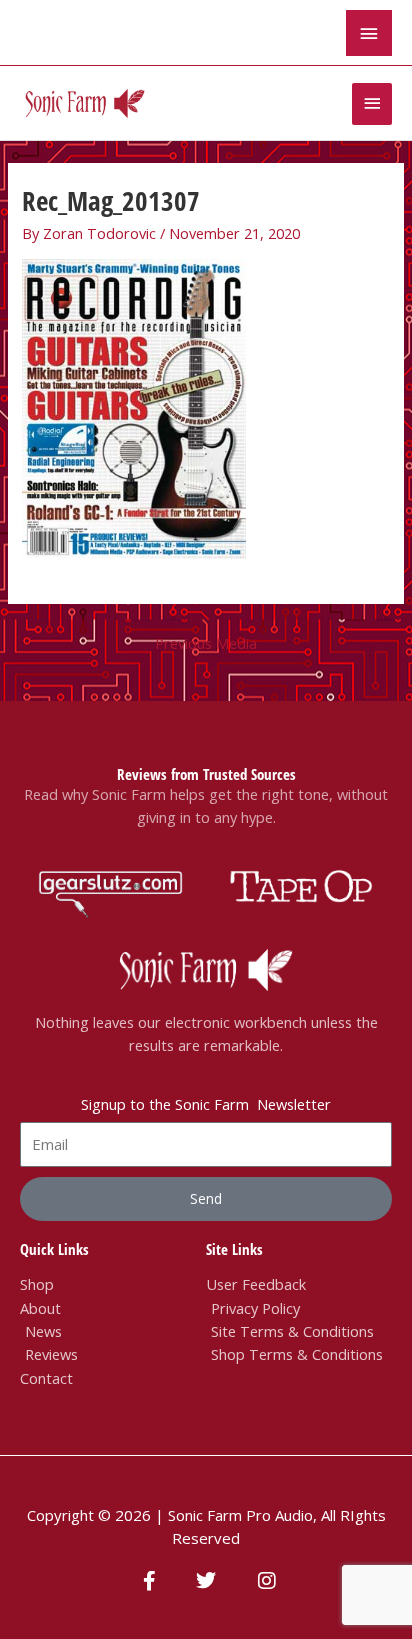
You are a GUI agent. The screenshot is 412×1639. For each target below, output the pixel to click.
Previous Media (206, 643)
